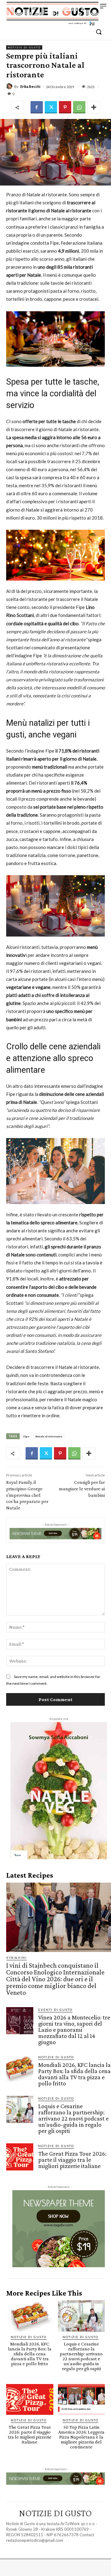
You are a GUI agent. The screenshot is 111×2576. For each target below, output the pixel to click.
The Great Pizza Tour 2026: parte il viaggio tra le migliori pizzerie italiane (72, 2160)
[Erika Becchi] (10, 86)
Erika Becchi (30, 86)
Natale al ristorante (49, 1436)
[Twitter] (51, 107)
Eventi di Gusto (55, 2010)
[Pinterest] (65, 107)
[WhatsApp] (79, 107)
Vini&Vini (16, 1958)
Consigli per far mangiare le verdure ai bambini (82, 1489)
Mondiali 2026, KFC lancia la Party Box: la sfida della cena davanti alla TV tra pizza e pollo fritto (74, 2074)
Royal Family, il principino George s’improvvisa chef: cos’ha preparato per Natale (27, 1495)
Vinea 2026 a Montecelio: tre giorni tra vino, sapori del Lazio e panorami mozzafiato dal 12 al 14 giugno (74, 2030)
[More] (94, 107)
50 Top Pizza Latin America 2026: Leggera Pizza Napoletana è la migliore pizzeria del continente (81, 2437)
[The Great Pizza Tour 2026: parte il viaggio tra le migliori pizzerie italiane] (20, 2157)
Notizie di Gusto (24, 47)
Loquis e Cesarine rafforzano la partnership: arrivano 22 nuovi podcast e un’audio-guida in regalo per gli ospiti (73, 2118)
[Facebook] (37, 107)
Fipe (26, 1436)
